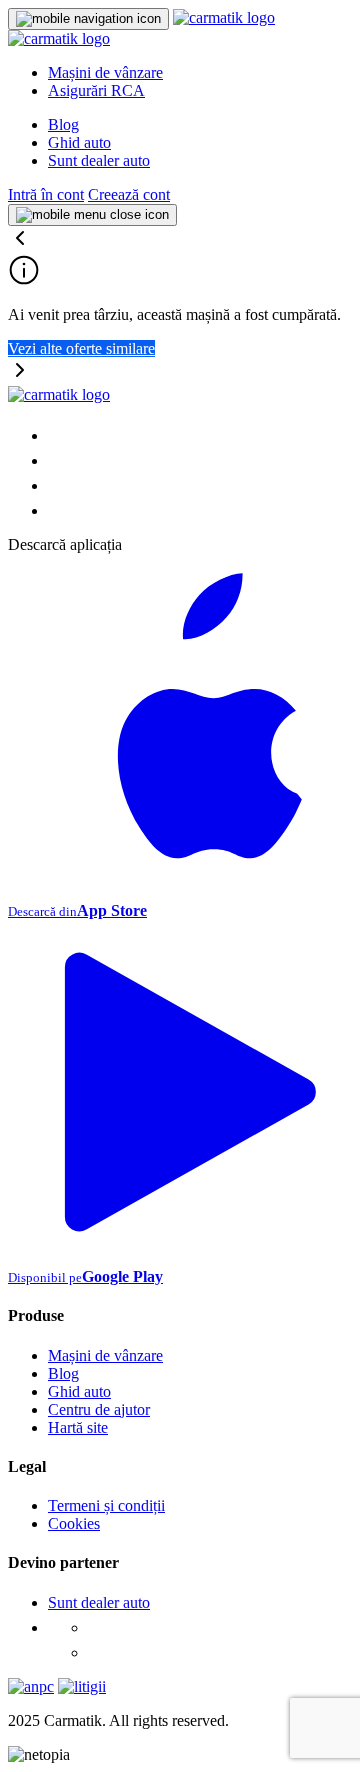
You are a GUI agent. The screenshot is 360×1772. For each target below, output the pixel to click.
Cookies (74, 1523)
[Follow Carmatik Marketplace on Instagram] (98, 1652)
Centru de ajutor (99, 1409)
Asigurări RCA (96, 90)
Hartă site (78, 1427)
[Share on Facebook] (58, 435)
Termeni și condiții (106, 1505)
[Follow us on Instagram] (58, 460)
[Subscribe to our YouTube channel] (58, 510)
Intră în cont (46, 194)
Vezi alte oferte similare (81, 348)
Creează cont (129, 194)
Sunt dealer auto (99, 160)
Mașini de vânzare (105, 72)
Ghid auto (79, 142)
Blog (63, 124)
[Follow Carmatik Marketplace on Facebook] (98, 1627)
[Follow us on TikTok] (58, 485)
